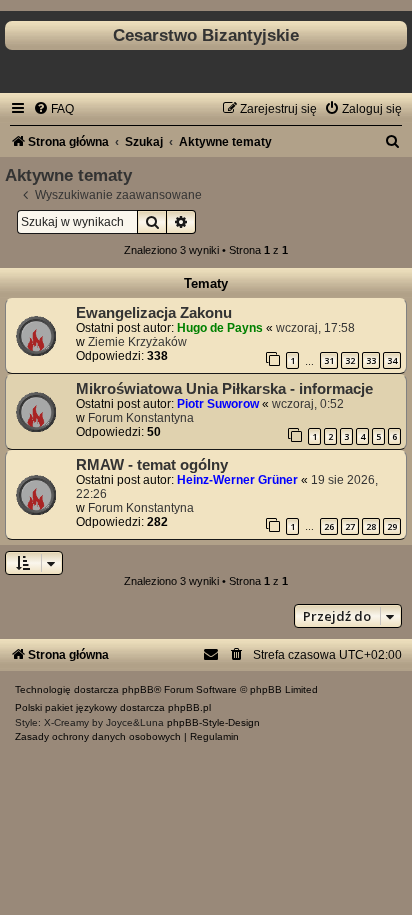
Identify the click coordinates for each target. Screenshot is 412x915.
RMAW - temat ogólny (152, 465)
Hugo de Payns (220, 328)
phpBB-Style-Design (213, 722)
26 (329, 526)
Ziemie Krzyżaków (137, 342)
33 (371, 360)
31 (329, 360)
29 (392, 526)
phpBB (138, 689)
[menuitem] (53, 109)
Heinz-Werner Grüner (237, 480)
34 (392, 360)
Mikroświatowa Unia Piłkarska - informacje (224, 389)
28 (371, 526)
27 (350, 526)
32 (350, 360)
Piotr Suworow (218, 404)
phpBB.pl (189, 707)
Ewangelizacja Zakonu (154, 313)
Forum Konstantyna (141, 418)
